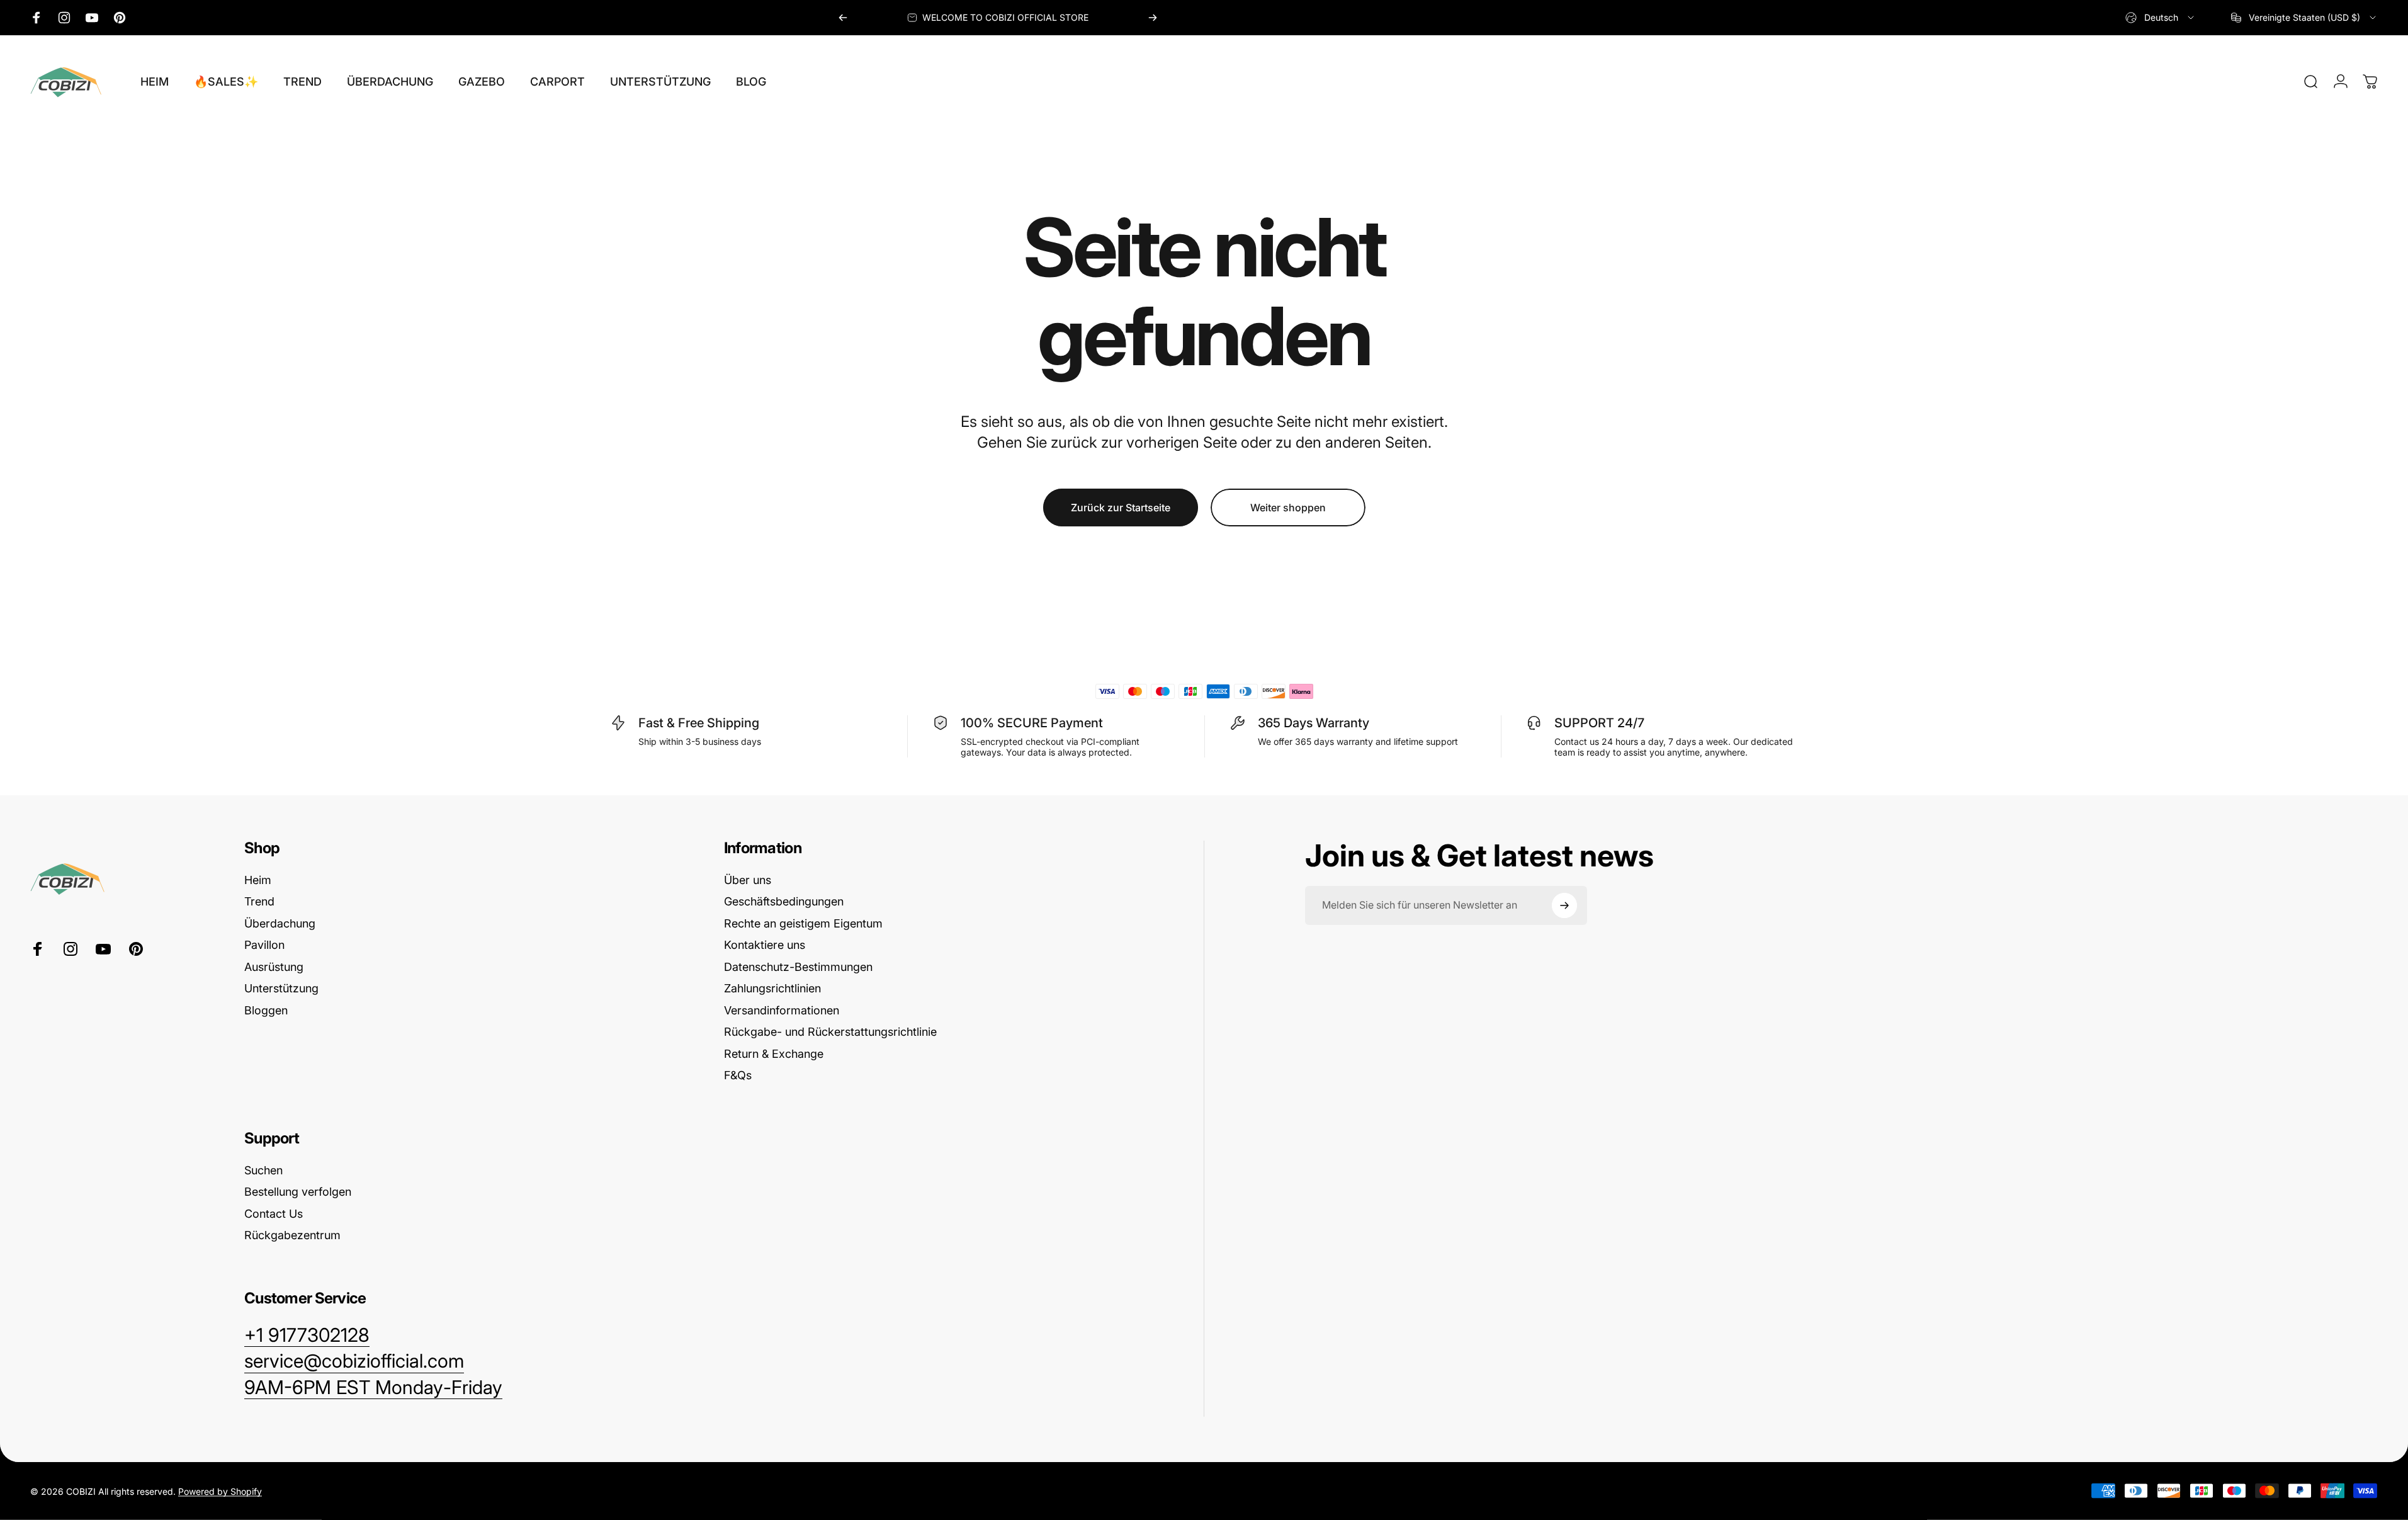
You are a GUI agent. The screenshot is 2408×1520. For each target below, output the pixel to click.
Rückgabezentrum (292, 1235)
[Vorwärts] (1153, 18)
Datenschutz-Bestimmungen (798, 967)
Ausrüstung (274, 967)
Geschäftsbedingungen (784, 901)
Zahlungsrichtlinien (772, 988)
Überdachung (280, 923)
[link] (373, 1388)
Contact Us (274, 1214)
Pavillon (264, 945)
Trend (259, 901)
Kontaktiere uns (765, 945)
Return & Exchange (774, 1054)
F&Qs (738, 1075)
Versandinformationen (782, 1010)
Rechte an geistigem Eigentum (803, 923)
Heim (258, 880)
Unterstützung (281, 988)
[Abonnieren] (1564, 905)
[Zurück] (843, 18)
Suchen (263, 1170)
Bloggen (266, 1010)
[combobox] (2161, 18)
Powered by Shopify (220, 1491)
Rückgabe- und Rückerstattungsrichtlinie (830, 1032)
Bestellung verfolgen (298, 1192)
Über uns (748, 880)
